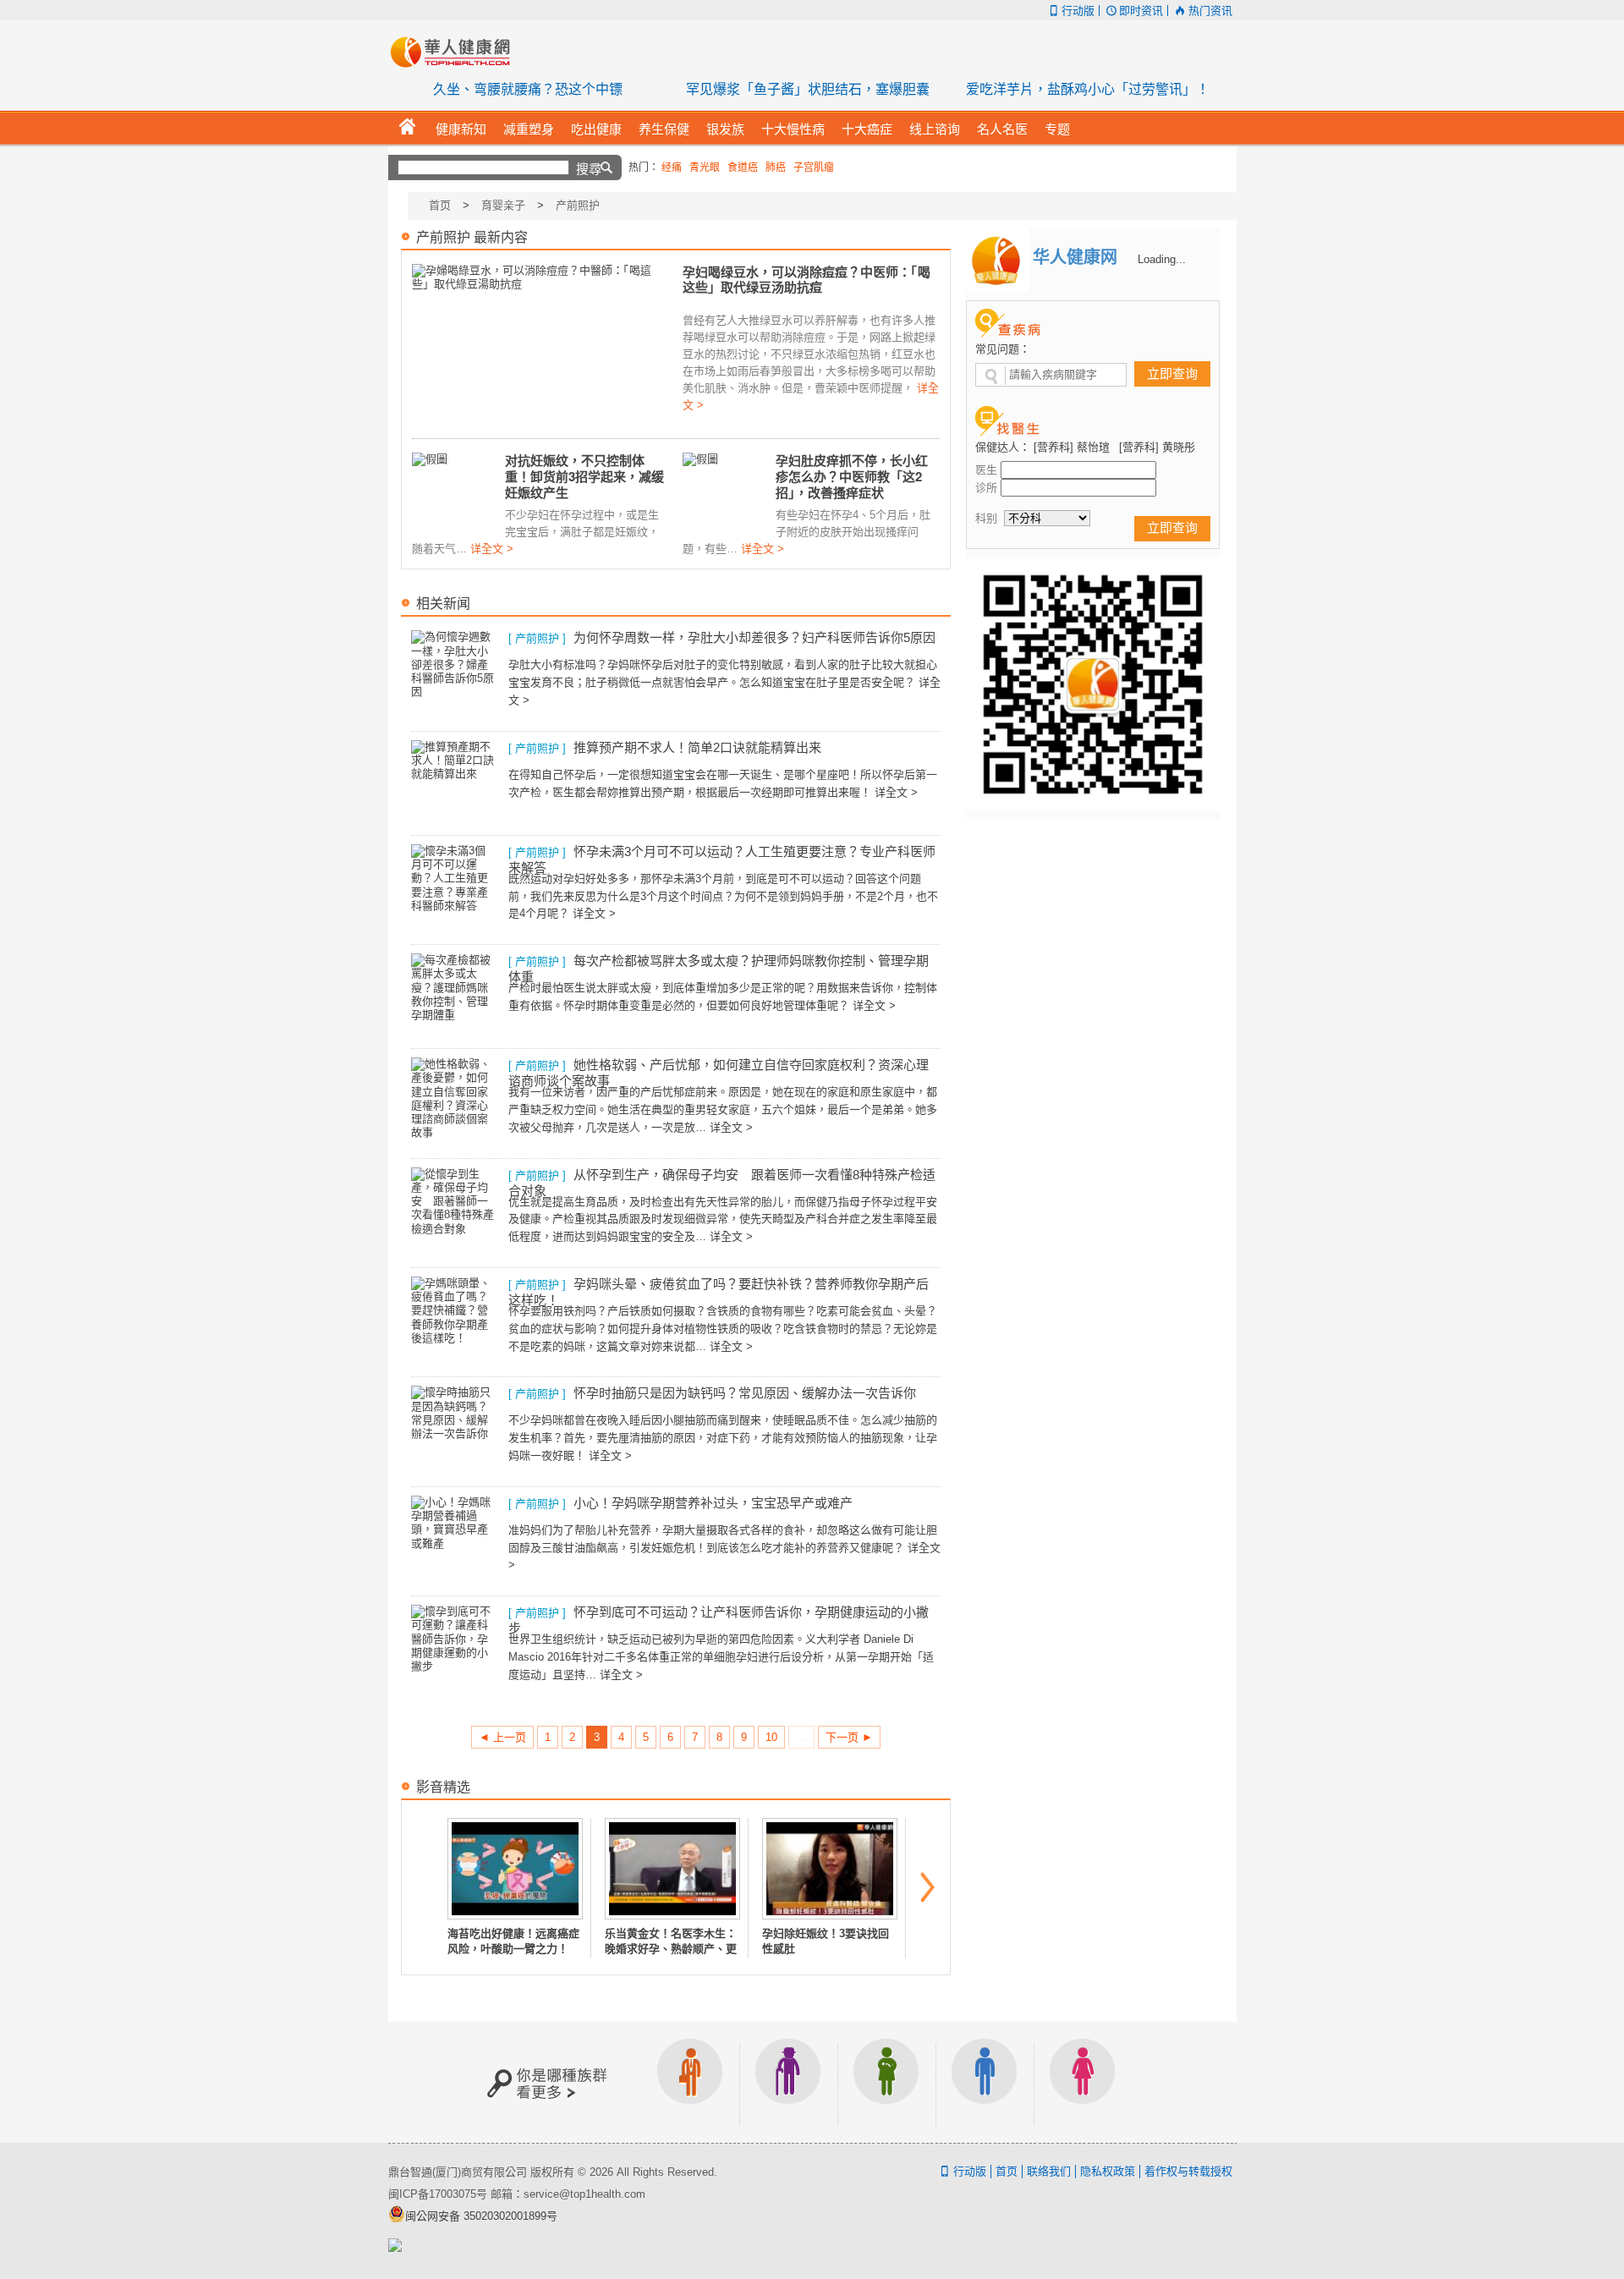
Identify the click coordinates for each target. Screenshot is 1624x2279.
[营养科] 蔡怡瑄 (1072, 447)
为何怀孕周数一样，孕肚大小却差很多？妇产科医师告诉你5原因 (754, 637)
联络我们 (1049, 2171)
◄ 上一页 (502, 1737)
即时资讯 (1141, 11)
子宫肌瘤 (814, 167)
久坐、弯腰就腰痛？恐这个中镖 (528, 89)
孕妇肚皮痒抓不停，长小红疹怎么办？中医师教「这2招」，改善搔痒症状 (852, 476)
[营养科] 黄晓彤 (1157, 447)
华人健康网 (456, 52)
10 (771, 1737)
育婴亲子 (503, 205)
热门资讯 (1210, 11)
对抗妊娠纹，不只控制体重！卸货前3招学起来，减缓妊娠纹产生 (584, 476)
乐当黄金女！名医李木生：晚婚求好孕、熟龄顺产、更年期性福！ (671, 1949)
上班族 (690, 2082)
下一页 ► (849, 1737)
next (928, 1887)
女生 (1083, 2082)
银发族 (788, 2082)
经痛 (672, 167)
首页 (440, 205)
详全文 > (492, 549)
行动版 (1078, 11)
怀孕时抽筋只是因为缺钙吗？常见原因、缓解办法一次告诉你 (745, 1393)
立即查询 (1172, 373)
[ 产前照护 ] (537, 638)
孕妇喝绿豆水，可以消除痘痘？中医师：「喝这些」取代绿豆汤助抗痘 (807, 280)
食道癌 (743, 167)
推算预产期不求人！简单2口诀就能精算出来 (697, 747)
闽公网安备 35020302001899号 (481, 2216)
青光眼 (705, 167)
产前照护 (578, 205)
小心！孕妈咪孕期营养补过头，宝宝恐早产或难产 (713, 1503)
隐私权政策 (1108, 2171)
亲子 (886, 2082)
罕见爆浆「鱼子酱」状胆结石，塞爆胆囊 (808, 89)
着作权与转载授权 (1188, 2171)
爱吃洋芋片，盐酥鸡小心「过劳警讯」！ (1088, 89)
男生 (985, 2082)
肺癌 (776, 167)
